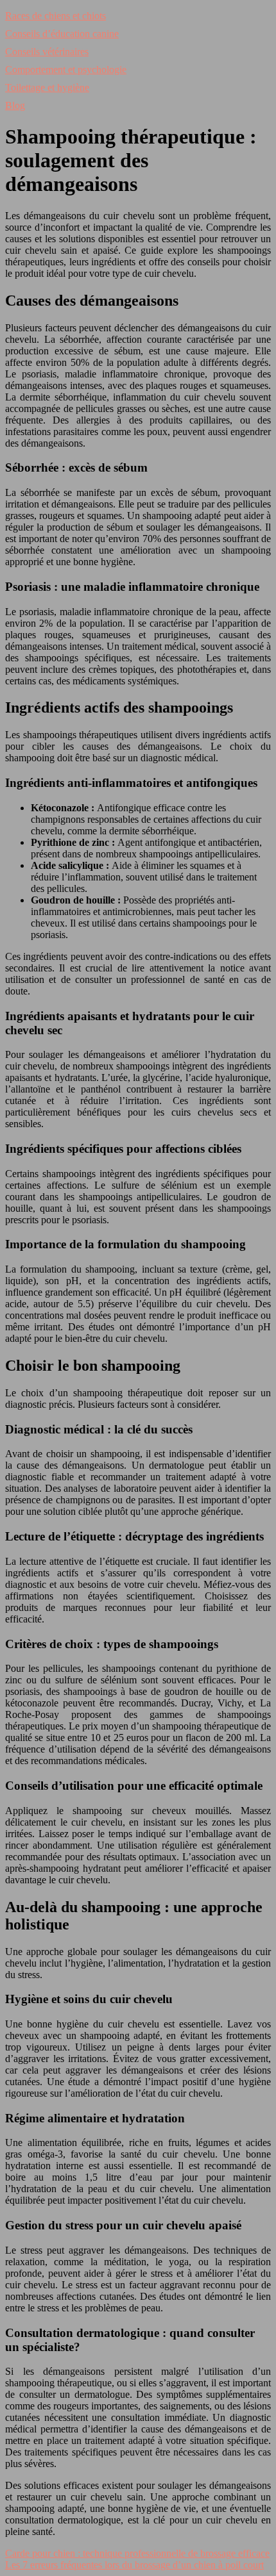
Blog (15, 105)
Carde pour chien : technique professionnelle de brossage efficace (137, 2553)
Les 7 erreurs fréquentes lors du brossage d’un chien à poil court (134, 2565)
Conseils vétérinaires (47, 52)
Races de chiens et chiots (56, 16)
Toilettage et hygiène (47, 87)
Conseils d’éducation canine (62, 34)
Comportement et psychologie (66, 70)
